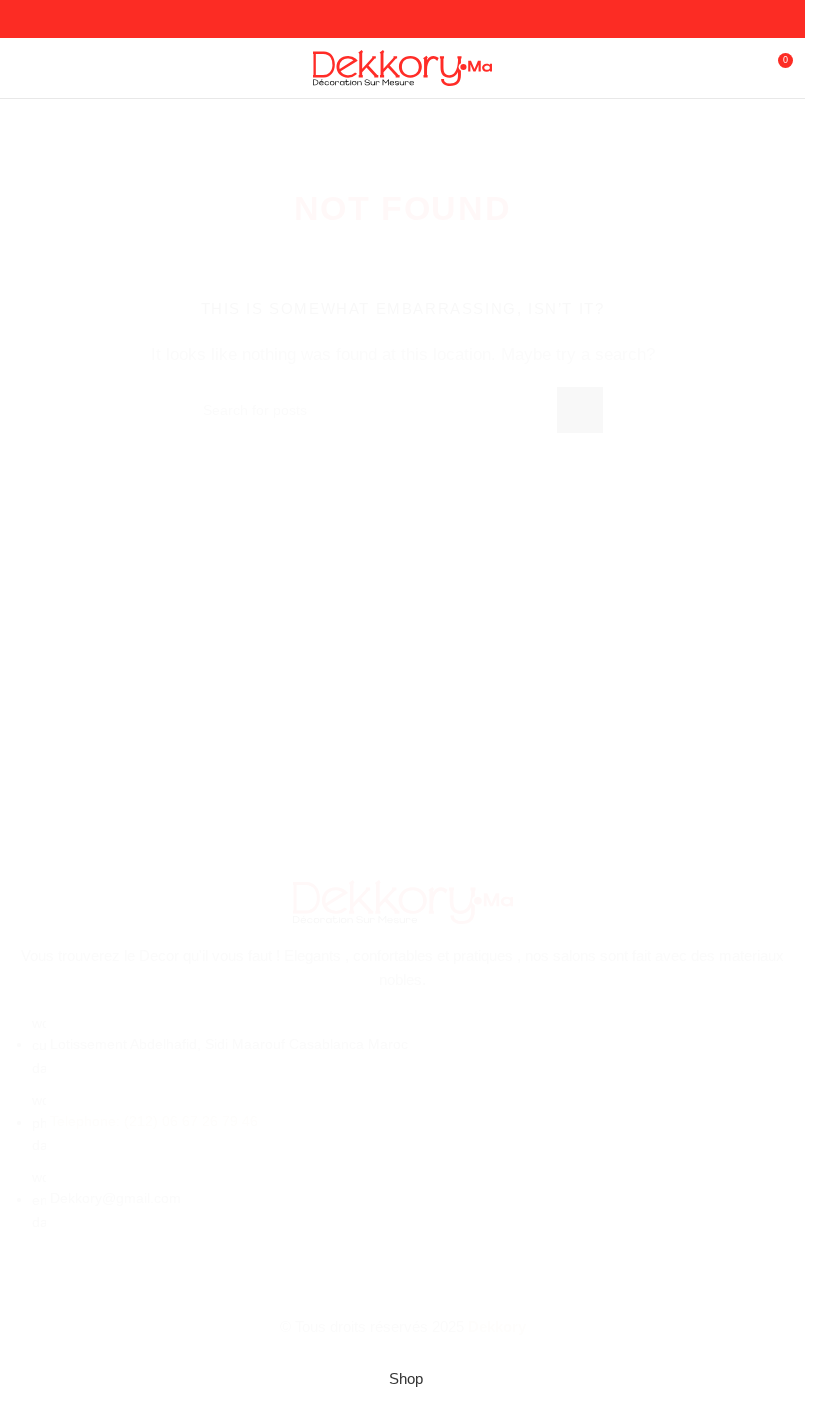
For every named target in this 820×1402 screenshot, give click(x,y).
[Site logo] (402, 66)
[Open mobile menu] (23, 68)
